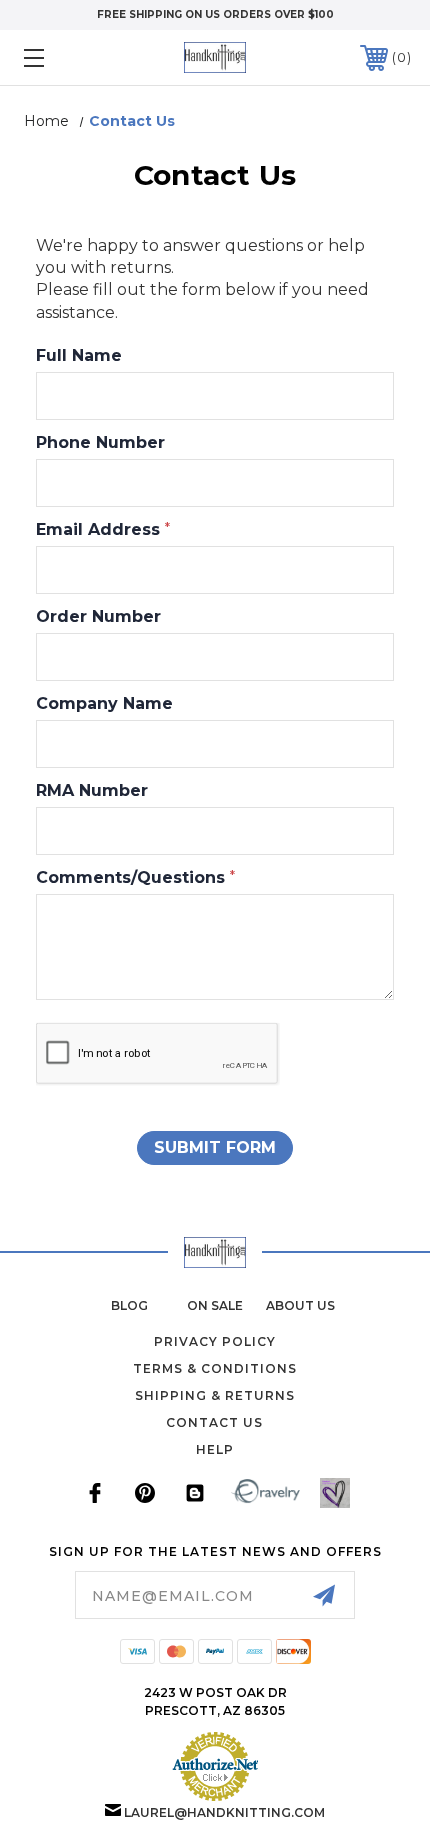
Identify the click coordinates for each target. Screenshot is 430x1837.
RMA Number (92, 791)
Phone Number (100, 443)
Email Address (103, 530)
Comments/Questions (135, 878)
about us (300, 1305)
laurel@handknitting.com (224, 1812)
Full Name (79, 356)
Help (215, 1449)
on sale (215, 1305)
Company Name (104, 704)
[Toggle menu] (62, 57)
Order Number (98, 617)
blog (129, 1305)
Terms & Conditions (215, 1368)
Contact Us (214, 1422)
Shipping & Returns (215, 1395)
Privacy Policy (215, 1341)
